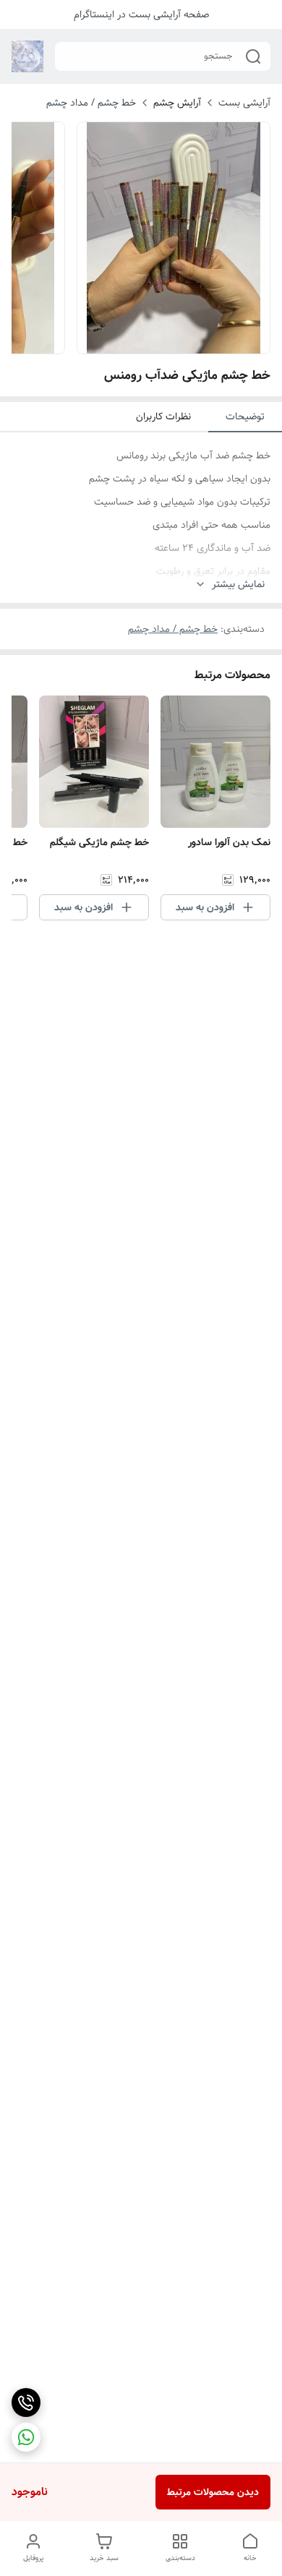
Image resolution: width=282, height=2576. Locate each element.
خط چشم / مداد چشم (91, 103)
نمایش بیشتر (238, 585)
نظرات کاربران (163, 416)
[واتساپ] (26, 2437)
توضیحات (245, 416)
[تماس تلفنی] (26, 2402)
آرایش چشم (177, 103)
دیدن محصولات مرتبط (213, 2492)
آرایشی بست (244, 103)
